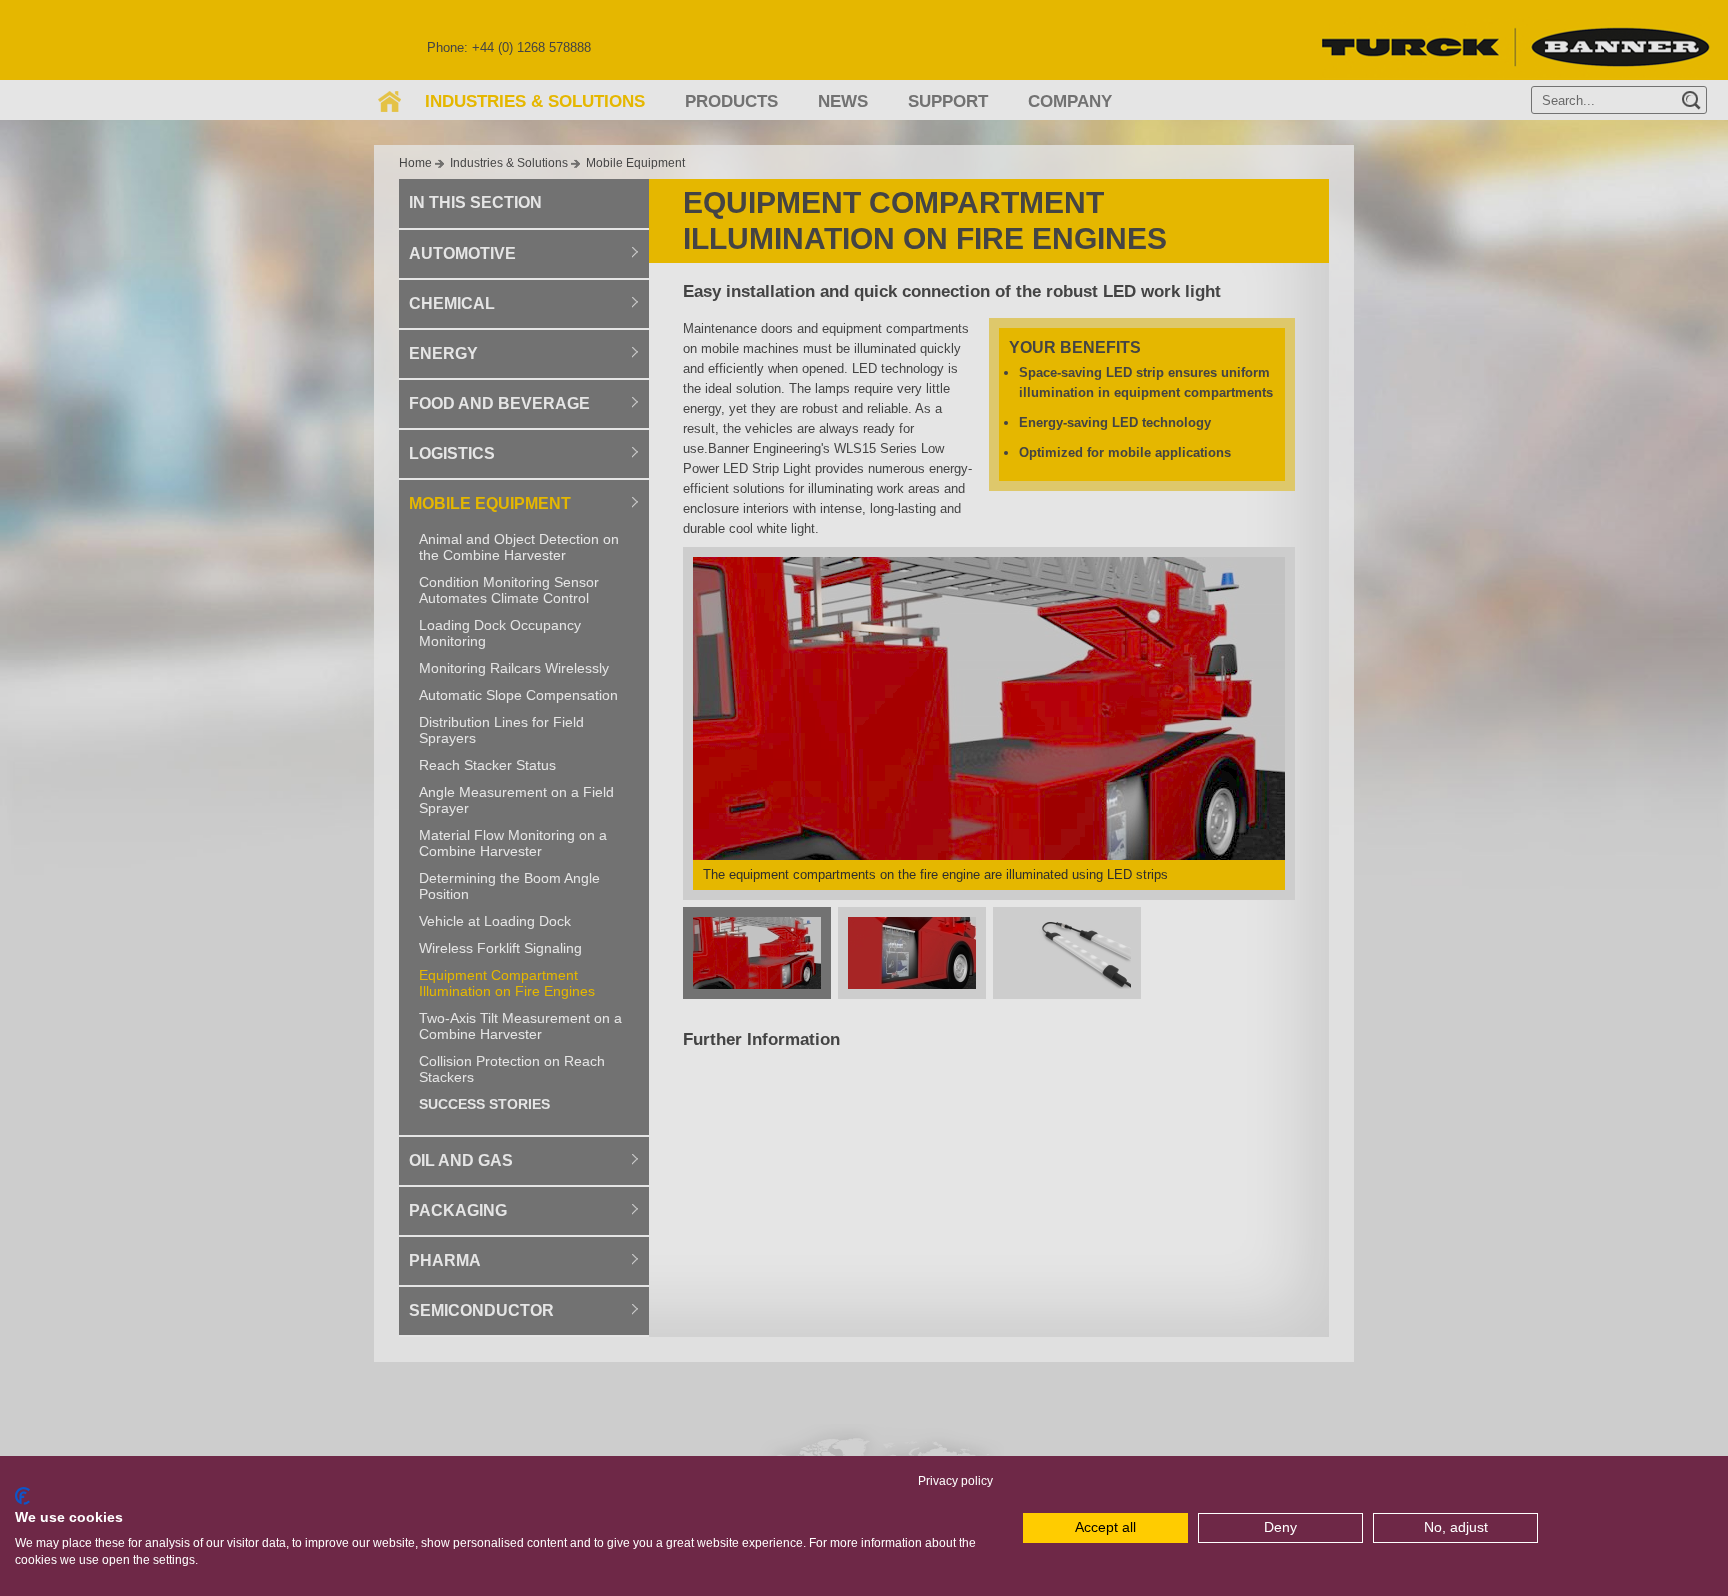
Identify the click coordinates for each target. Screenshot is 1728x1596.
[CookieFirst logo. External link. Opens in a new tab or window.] (22, 1496)
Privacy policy (955, 1481)
